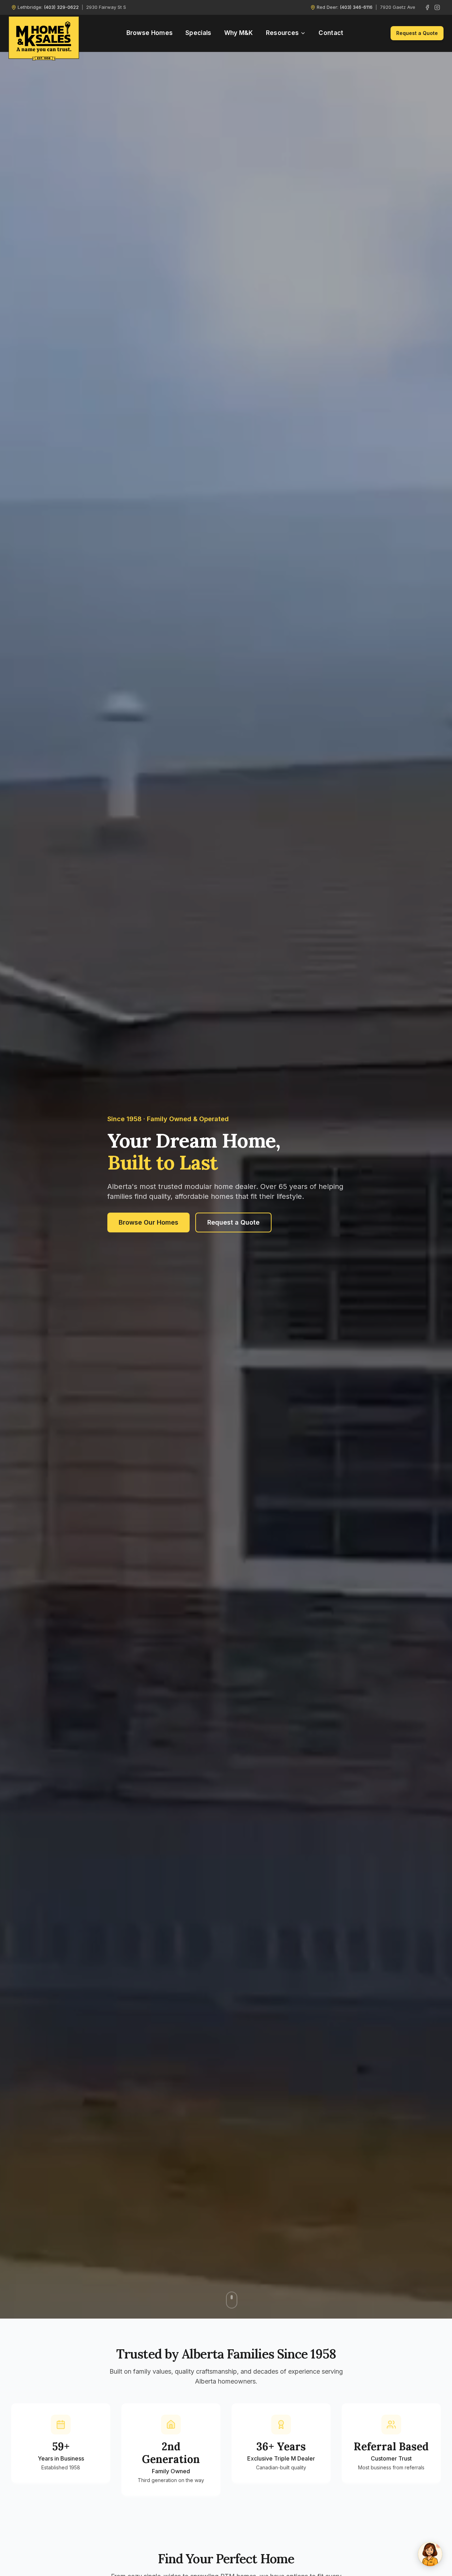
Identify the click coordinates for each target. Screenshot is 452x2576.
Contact (331, 33)
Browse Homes (150, 33)
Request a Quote (417, 33)
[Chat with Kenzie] (430, 2554)
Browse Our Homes (148, 1222)
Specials (198, 33)
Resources (282, 33)
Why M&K (239, 33)
